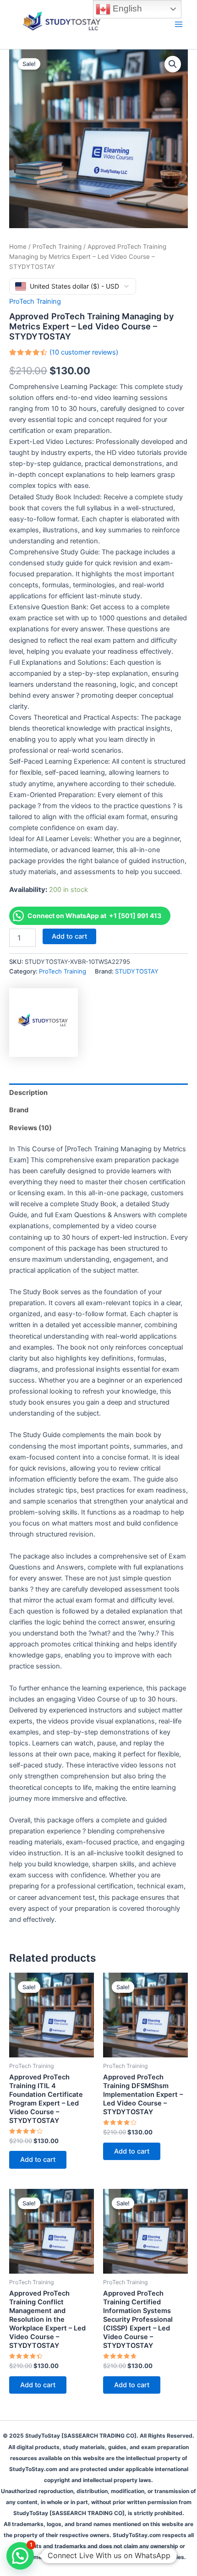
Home (18, 246)
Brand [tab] (19, 1110)
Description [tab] (28, 1093)
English (126, 8)
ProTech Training (57, 246)
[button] (173, 64)
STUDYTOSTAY (137, 971)
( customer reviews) (84, 352)
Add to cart (69, 936)
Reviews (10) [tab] (30, 1128)
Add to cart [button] (38, 2160)
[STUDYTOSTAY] (44, 1023)
